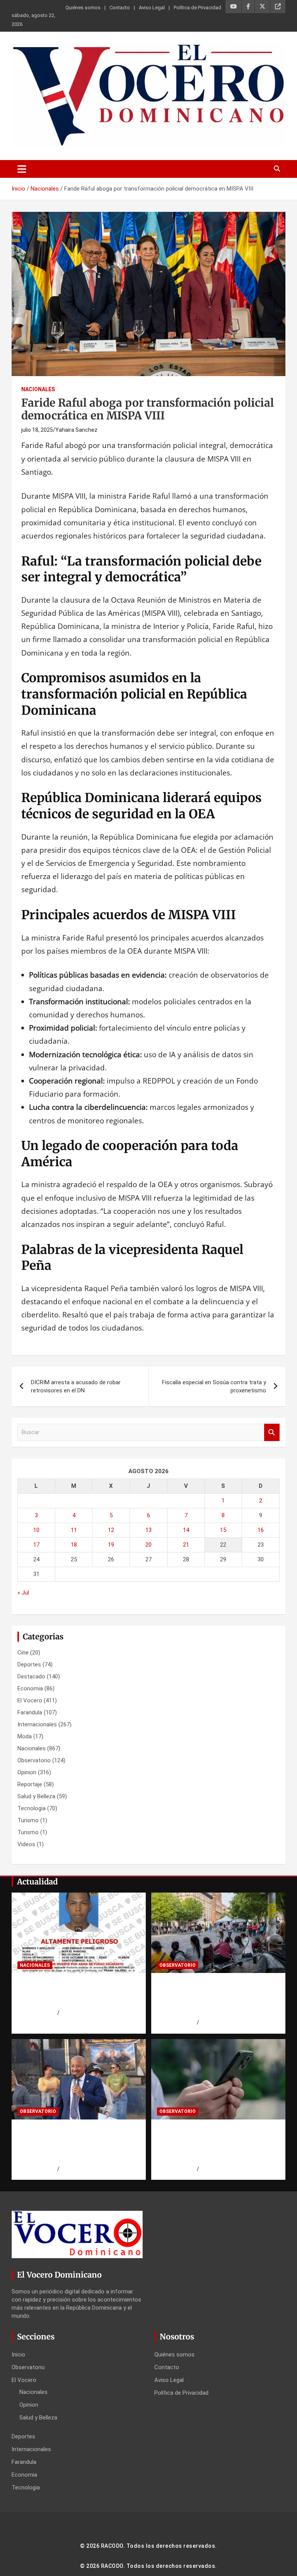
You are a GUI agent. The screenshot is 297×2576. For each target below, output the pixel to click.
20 (148, 1545)
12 (111, 1530)
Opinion (27, 1772)
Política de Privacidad (197, 8)
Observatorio (34, 1760)
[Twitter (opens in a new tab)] (262, 7)
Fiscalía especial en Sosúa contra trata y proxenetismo (214, 1386)
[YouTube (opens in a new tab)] (233, 7)
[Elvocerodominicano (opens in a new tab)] (278, 7)
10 (36, 1530)
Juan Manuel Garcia (84, 2013)
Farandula (30, 1712)
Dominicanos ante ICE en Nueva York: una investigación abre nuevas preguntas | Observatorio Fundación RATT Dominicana (217, 1998)
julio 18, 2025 (37, 430)
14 (186, 1530)
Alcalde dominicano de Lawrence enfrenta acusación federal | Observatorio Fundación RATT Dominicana (78, 2144)
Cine (23, 1653)
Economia (30, 1688)
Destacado (31, 1676)
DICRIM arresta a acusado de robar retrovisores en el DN (76, 1386)
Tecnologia (32, 1808)
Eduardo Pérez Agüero (227, 2022)
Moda (25, 1736)
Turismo (28, 1820)
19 (111, 1545)
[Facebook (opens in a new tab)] (248, 7)
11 (74, 1530)
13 (148, 1530)
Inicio (18, 2355)
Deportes (29, 1665)
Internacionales (37, 1724)
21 (186, 1545)
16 (261, 1530)
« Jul (23, 1593)
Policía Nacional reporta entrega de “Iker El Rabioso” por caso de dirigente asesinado (77, 1993)
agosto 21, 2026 (37, 2013)
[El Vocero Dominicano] (148, 49)
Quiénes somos (83, 8)
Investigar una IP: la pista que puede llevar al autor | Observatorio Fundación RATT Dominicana (213, 2144)
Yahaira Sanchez (76, 430)
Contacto (120, 8)
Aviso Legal (152, 8)
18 (74, 1545)
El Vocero (30, 1700)
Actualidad (37, 1882)
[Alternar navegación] (22, 169)
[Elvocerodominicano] (79, 1933)
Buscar (272, 1432)
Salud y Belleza (36, 1796)
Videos (26, 1844)
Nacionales (38, 389)
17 (36, 1545)
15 (223, 1530)
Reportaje (30, 1784)
